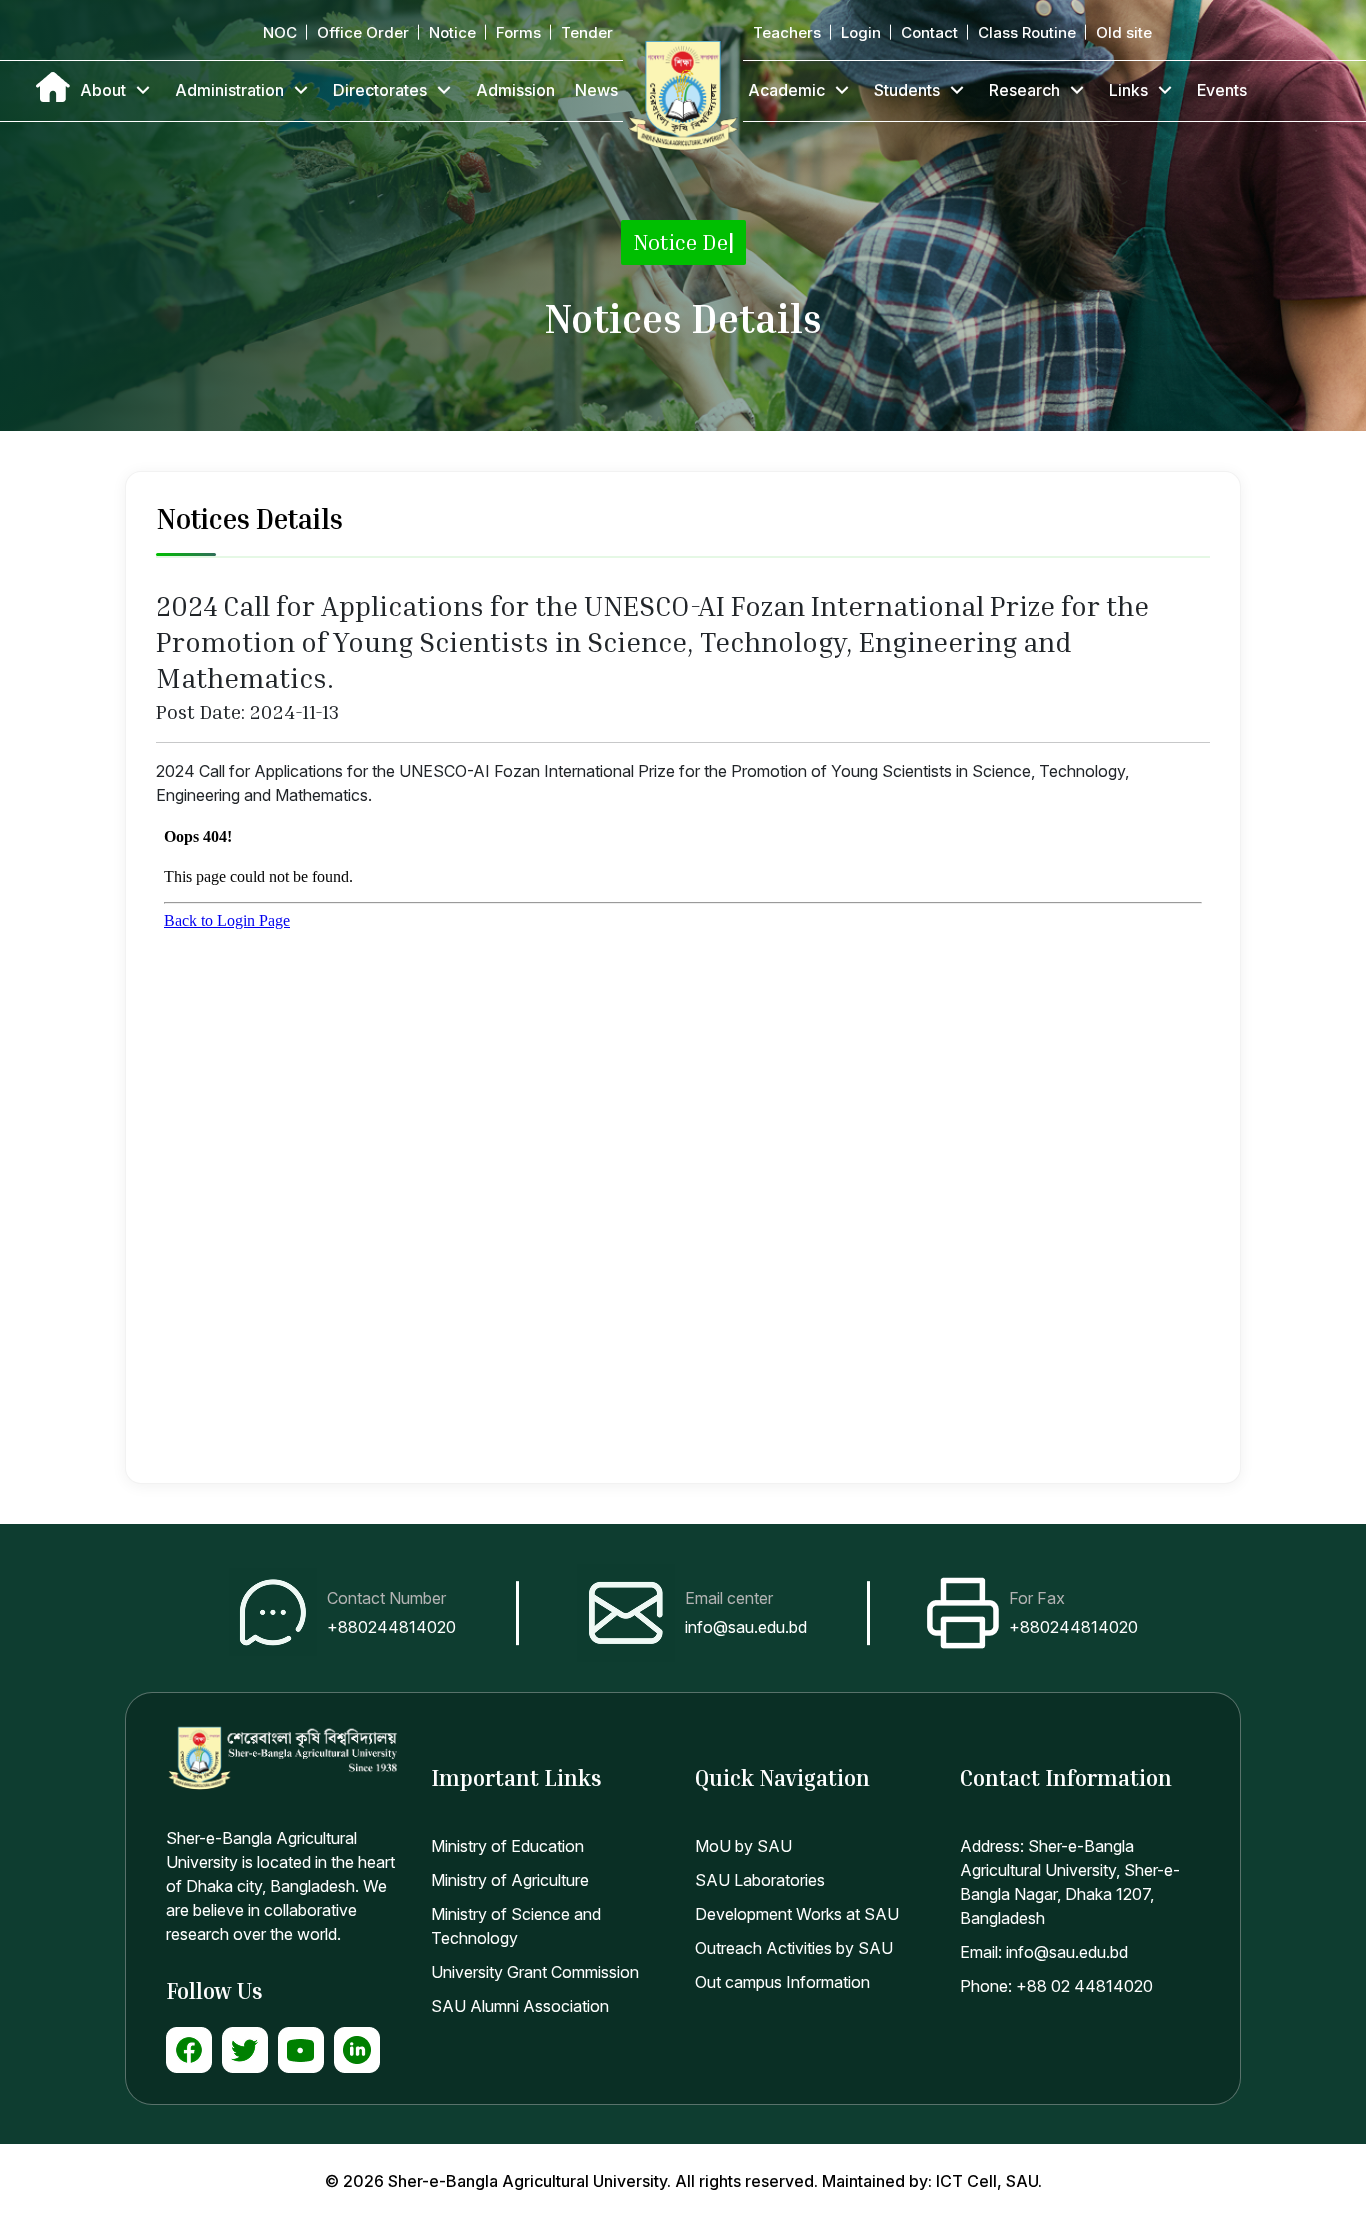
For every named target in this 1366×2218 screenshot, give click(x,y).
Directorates (380, 90)
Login (861, 32)
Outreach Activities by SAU (794, 1948)
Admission (515, 90)
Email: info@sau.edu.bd (1044, 1952)
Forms (518, 32)
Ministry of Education (507, 1846)
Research (1024, 90)
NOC (280, 32)
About (103, 90)
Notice (452, 32)
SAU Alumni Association (520, 2006)
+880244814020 (391, 1627)
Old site (1124, 32)
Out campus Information (782, 1982)
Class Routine (1027, 32)
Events (1222, 90)
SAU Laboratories (760, 1880)
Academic (786, 90)
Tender (587, 32)
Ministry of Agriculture (510, 1880)
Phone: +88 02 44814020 (1056, 1986)
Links (1128, 90)
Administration (229, 90)
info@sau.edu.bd (746, 1627)
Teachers (787, 32)
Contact (929, 32)
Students (907, 90)
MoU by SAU (743, 1846)
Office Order (363, 32)
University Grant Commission (535, 1972)
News (596, 90)
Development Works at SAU (797, 1914)
